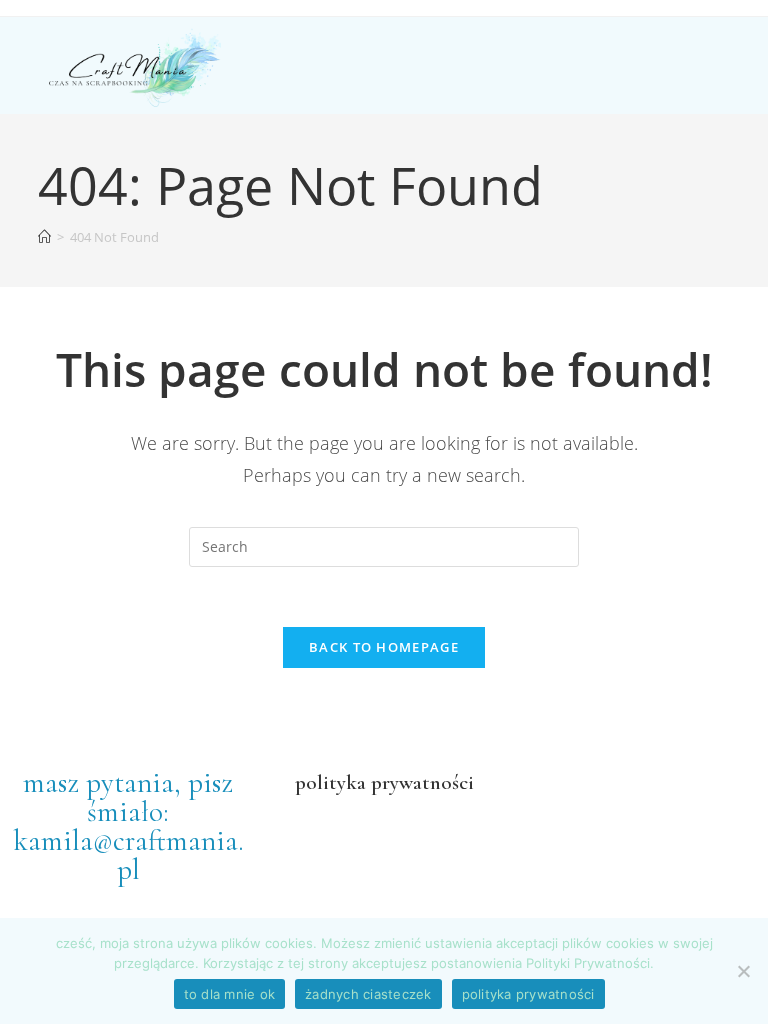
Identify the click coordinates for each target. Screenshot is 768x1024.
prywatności (420, 782)
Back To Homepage (384, 647)
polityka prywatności (528, 994)
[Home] (44, 237)
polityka (330, 782)
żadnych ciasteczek (368, 994)
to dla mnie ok (230, 994)
